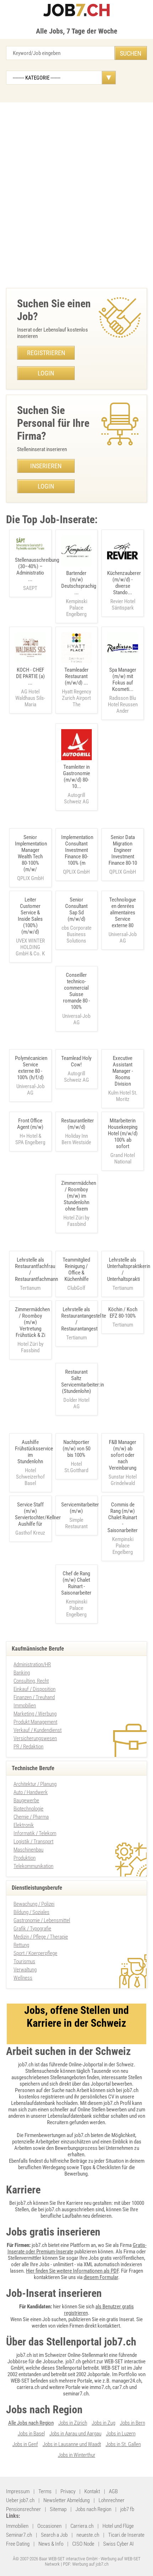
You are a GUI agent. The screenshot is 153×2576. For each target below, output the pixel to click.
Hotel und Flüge (118, 2526)
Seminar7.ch (19, 2535)
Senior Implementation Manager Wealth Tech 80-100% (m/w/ (31, 853)
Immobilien (25, 1706)
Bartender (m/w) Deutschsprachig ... (79, 594)
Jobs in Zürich (73, 2423)
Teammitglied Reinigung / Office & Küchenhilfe (76, 1269)
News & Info (51, 2544)
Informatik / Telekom (35, 1833)
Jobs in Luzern (121, 2434)
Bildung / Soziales (31, 1912)
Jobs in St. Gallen (123, 2444)
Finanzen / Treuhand (34, 1697)
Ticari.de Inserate (126, 2535)
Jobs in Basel (31, 2434)
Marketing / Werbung (35, 1714)
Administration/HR (32, 1665)
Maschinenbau (28, 1850)
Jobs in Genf (25, 2444)
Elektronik (24, 1825)
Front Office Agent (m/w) (30, 1124)
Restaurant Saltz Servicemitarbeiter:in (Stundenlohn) (83, 1382)
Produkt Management (35, 1722)
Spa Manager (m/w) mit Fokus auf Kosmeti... (123, 690)
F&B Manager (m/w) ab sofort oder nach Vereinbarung (123, 1455)
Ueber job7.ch (20, 2500)
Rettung (21, 1945)
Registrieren (46, 353)
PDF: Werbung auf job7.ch (86, 2564)
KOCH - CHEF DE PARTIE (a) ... (30, 687)
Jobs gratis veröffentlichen (116, 2258)
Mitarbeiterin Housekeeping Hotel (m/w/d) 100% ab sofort (123, 1133)
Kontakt (92, 2491)
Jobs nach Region (93, 2509)
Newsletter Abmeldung (67, 2500)
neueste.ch (88, 2535)
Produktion (25, 1858)
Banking (22, 1673)
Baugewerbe (26, 1800)
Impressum (18, 2491)
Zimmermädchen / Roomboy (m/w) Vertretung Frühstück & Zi (32, 1322)
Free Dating (18, 2544)
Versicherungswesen (35, 1738)
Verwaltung (25, 1970)
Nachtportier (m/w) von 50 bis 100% (76, 1449)
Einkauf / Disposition (35, 1689)
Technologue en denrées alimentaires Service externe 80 (123, 913)
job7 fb (127, 2509)
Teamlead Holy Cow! (76, 1061)
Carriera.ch (82, 2526)
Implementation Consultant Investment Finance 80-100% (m (77, 850)
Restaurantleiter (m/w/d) (78, 1124)
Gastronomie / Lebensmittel (42, 1920)
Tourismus (24, 1961)
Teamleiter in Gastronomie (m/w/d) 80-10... (76, 784)
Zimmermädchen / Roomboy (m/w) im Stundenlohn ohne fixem (79, 1196)
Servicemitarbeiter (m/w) (80, 1508)
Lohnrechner (112, 2500)
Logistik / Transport (33, 1842)
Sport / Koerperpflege (35, 1953)
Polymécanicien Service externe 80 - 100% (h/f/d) (31, 1068)
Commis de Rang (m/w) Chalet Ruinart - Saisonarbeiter (123, 1517)
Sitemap (58, 2509)
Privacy (68, 2491)
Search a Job (54, 2535)
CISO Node (83, 2544)
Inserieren (46, 466)
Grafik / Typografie (32, 1929)
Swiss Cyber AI (118, 2544)
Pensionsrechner (23, 2509)
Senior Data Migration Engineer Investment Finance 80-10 (123, 850)
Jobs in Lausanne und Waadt (72, 2444)
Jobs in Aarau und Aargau (75, 2434)
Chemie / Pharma (31, 1817)
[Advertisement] (76, 193)
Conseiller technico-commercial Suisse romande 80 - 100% (76, 991)
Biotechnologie (28, 1809)
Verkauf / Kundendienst (38, 1730)
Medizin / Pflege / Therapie (41, 1937)
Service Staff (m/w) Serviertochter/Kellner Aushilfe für (38, 1514)
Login (46, 373)
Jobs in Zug (104, 2423)
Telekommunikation (33, 1866)
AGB (113, 2491)
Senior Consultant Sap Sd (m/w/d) (76, 909)
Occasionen (49, 2526)
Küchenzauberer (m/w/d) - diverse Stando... (124, 590)
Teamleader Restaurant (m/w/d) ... (76, 687)
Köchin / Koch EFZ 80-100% (123, 1313)
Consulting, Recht (31, 1681)
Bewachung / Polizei (34, 1904)
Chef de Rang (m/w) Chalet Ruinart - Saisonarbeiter (76, 1583)
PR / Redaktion (28, 1747)
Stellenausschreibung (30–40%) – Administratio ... (37, 574)
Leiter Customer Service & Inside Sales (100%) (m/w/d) (30, 916)
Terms (45, 2491)
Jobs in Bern (133, 2423)
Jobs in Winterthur (77, 2455)
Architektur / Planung (35, 1784)
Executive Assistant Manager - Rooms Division (123, 1071)
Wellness (23, 1978)
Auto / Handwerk (31, 1792)
